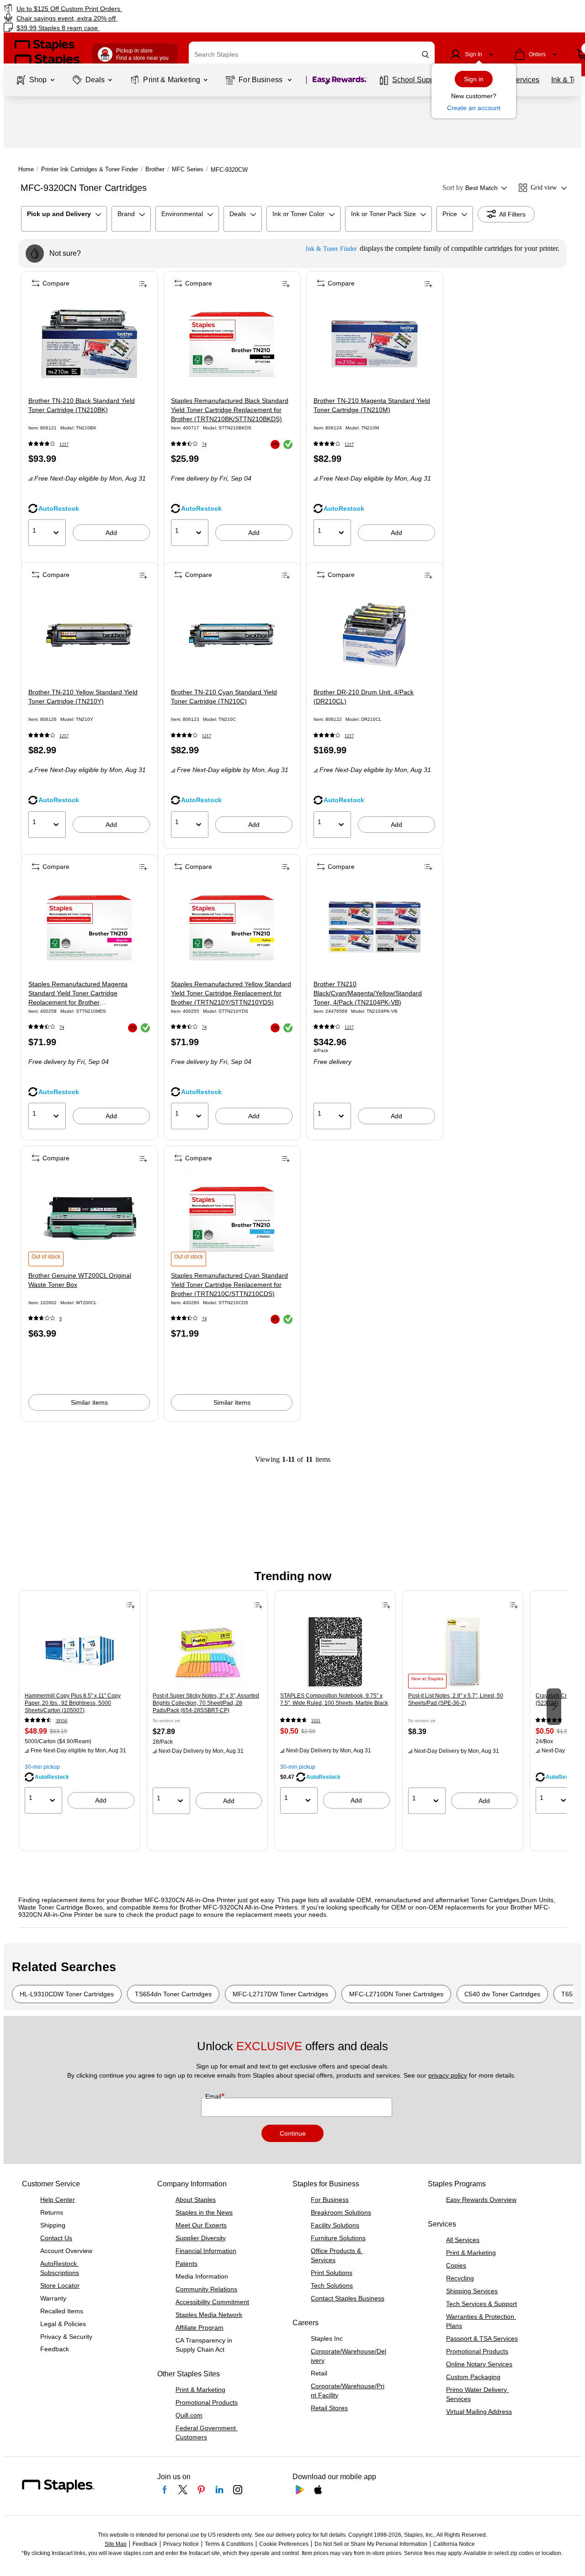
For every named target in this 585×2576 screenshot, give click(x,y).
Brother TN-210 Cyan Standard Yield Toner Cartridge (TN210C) (224, 697)
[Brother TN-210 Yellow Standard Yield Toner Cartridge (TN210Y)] (89, 635)
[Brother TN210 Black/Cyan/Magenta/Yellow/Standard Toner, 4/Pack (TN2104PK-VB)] (375, 927)
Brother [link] (155, 169)
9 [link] (61, 1319)
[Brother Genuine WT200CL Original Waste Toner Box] (89, 1219)
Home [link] (26, 169)
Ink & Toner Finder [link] (331, 249)
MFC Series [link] (188, 169)
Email (214, 2096)
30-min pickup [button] (42, 1767)
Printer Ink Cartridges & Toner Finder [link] (90, 169)
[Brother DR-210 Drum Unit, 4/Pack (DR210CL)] (375, 635)
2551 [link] (316, 1721)
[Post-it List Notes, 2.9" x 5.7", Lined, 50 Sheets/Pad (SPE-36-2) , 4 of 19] (463, 1652)
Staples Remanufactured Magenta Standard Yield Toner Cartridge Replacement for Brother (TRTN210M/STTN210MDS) (78, 994)
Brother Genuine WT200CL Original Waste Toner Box (80, 1280)
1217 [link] (64, 444)
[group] (80, 1706)
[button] (425, 55)
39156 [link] (61, 1721)
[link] (100, 8)
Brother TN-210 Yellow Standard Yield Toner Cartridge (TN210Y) (83, 697)
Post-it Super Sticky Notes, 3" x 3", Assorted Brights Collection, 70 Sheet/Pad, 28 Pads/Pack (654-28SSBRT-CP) (206, 1703)
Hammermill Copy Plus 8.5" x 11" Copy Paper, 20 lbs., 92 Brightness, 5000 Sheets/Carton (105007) (73, 1703)
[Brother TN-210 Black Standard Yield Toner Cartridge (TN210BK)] (89, 344)
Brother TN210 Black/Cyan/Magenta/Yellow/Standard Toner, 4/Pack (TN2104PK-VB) (368, 993)
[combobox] (312, 54)
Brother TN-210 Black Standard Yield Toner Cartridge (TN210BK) (82, 405)
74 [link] (204, 444)
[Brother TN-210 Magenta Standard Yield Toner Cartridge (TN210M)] (375, 344)
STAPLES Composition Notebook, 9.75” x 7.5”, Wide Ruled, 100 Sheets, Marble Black (334, 1699)
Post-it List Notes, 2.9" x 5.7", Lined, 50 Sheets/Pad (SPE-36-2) (456, 1699)
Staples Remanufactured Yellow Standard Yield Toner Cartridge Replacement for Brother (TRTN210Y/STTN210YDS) (231, 993)
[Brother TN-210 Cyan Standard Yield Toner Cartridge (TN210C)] (232, 635)
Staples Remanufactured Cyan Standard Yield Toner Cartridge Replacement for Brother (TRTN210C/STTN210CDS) (229, 1285)
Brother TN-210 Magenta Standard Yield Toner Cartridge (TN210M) (372, 405)
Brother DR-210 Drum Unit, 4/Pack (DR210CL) (364, 697)
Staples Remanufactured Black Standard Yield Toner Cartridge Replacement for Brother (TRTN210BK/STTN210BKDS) (230, 410)
